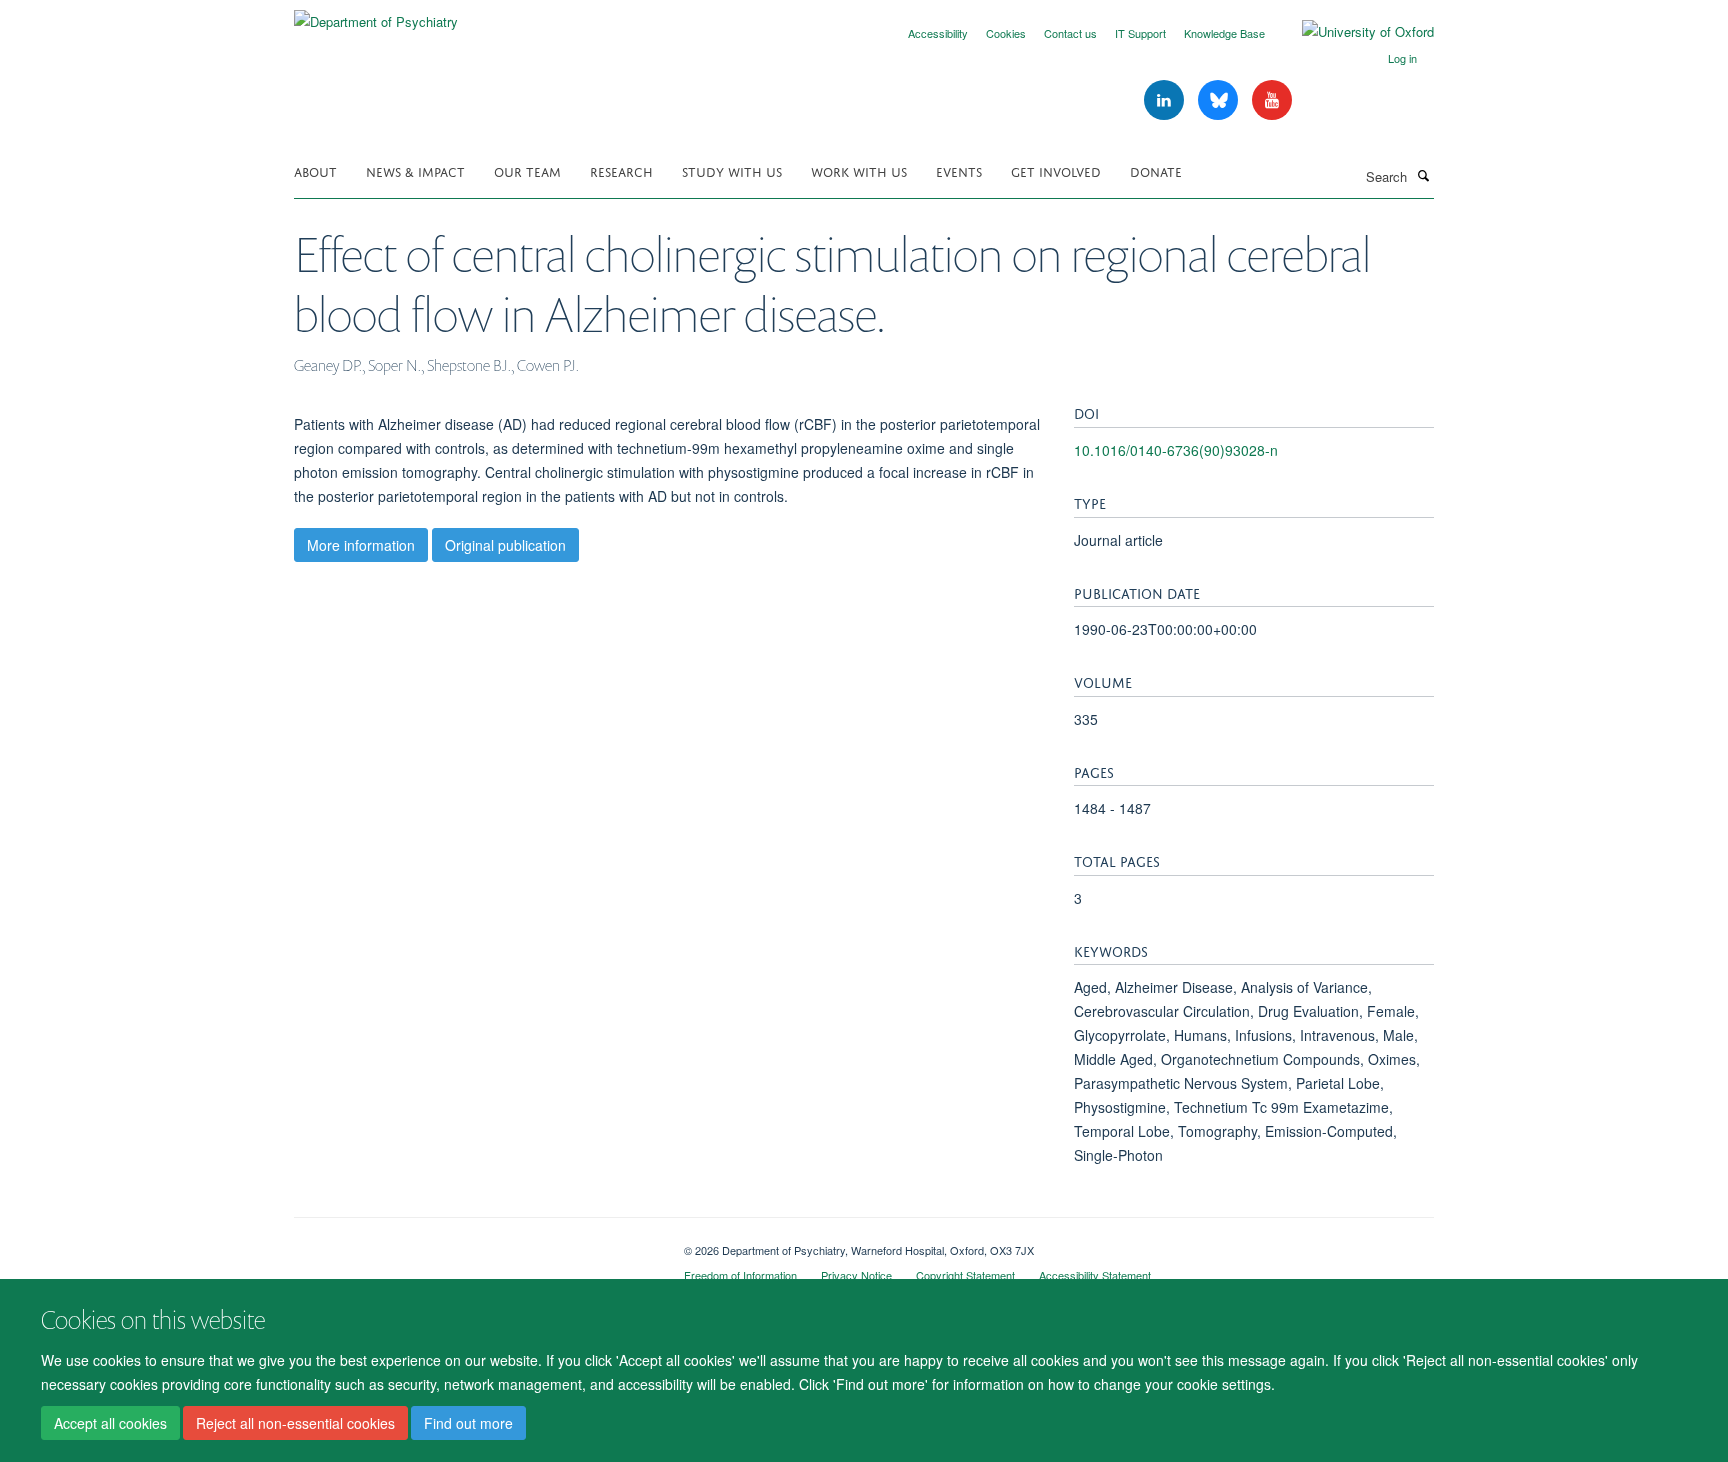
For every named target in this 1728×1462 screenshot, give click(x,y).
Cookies (1006, 33)
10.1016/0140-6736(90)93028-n (1176, 450)
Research (621, 170)
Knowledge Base (1224, 33)
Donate (1156, 170)
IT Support (1140, 33)
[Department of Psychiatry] (376, 14)
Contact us (1070, 33)
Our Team (527, 170)
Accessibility (938, 33)
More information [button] (361, 545)
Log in (1402, 58)
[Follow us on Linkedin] (1166, 100)
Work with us (859, 170)
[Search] (1423, 175)
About (315, 170)
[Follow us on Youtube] (1272, 100)
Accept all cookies (110, 1423)
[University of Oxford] (1353, 32)
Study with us (732, 170)
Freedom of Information (740, 1275)
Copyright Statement (965, 1275)
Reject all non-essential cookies (295, 1423)
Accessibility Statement (1095, 1275)
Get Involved (1056, 170)
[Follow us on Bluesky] (1220, 100)
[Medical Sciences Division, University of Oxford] (474, 1243)
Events (959, 170)
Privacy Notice (856, 1275)
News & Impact (415, 170)
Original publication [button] (505, 545)
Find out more (468, 1423)
